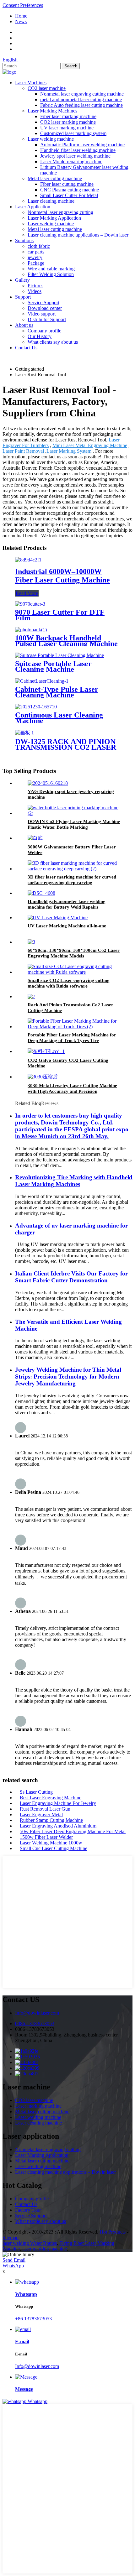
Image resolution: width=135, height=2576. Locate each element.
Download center (45, 308)
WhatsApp (13, 2266)
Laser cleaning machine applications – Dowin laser (78, 235)
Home (21, 16)
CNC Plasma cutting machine (70, 190)
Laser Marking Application (54, 218)
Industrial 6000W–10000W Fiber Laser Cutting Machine (62, 576)
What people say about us (40, 2221)
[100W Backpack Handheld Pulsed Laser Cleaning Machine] (31, 630)
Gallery (22, 280)
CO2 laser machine (47, 88)
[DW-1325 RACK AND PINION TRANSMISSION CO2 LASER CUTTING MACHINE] (24, 733)
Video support (42, 314)
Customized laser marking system (73, 133)
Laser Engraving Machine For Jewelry (58, 1803)
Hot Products (113, 2232)
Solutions (24, 240)
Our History (40, 336)
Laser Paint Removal (23, 451)
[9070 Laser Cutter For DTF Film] (30, 604)
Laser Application (33, 207)
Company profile (44, 331)
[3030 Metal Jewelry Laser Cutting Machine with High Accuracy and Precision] (43, 1077)
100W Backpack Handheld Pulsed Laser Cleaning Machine (66, 641)
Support (23, 297)
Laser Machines (31, 83)
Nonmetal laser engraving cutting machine (82, 94)
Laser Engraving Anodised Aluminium (58, 1826)
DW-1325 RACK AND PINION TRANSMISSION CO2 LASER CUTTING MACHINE (66, 747)
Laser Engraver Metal (41, 1815)
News (21, 21)
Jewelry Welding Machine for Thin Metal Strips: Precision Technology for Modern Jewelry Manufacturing (68, 1377)
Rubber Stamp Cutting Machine (51, 1820)
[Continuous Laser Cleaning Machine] (36, 707)
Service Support (43, 302)
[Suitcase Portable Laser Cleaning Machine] (59, 655)
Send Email (14, 2260)
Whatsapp (38, 2401)
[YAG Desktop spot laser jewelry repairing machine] (48, 783)
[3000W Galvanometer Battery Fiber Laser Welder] (35, 838)
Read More (27, 593)
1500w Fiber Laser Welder (46, 1837)
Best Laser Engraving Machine (51, 1798)
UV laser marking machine (67, 128)
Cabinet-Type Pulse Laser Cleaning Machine (57, 692)
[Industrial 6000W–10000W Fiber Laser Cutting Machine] (28, 560)
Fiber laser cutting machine (67, 184)
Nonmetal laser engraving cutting (60, 212)
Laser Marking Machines (52, 111)
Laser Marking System (69, 451)
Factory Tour (28, 2210)
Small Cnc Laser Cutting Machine (54, 1848)
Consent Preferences (23, 5)
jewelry (35, 257)
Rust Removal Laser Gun (45, 1809)
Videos (35, 291)
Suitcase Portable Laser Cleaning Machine (53, 666)
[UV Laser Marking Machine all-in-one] (58, 918)
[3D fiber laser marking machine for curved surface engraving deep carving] (74, 869)
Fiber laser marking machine (68, 116)
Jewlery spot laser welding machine (75, 156)
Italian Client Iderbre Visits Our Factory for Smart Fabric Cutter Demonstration (71, 1277)
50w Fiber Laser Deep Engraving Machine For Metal (73, 1831)
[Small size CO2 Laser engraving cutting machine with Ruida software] (74, 972)
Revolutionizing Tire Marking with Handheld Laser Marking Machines (74, 1181)
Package (36, 263)
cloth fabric (39, 246)
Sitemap (11, 2237)
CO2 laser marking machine (68, 122)
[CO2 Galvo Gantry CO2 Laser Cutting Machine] (46, 1051)
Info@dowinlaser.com (37, 2013)
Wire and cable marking (51, 269)
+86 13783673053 (33, 2319)
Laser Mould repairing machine (71, 162)
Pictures (35, 286)
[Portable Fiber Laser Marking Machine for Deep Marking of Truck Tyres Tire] (74, 1027)
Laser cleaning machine (51, 201)
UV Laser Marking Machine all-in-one (67, 926)
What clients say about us (53, 342)
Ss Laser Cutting (36, 1792)
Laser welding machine (51, 139)
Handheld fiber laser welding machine (78, 150)
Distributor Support (47, 319)
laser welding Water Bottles (30, 2243)
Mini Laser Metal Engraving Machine (90, 445)
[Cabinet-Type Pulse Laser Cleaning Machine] (42, 681)
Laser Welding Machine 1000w (51, 1843)
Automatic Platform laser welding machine (82, 145)
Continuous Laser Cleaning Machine (59, 718)
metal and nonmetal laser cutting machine (81, 99)
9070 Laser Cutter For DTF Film (60, 615)
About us (24, 325)
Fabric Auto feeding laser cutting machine (81, 105)
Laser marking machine (38, 2106)
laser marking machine (45, 2249)
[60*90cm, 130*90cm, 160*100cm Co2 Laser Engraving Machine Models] (31, 942)
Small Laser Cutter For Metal (69, 195)
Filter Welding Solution (51, 274)
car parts (36, 252)
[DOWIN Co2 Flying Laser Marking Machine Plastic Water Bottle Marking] (74, 813)
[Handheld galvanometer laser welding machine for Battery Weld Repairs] (41, 893)
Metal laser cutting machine (55, 178)
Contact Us (26, 348)
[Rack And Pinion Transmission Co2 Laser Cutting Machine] (31, 996)
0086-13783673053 (35, 2023)
